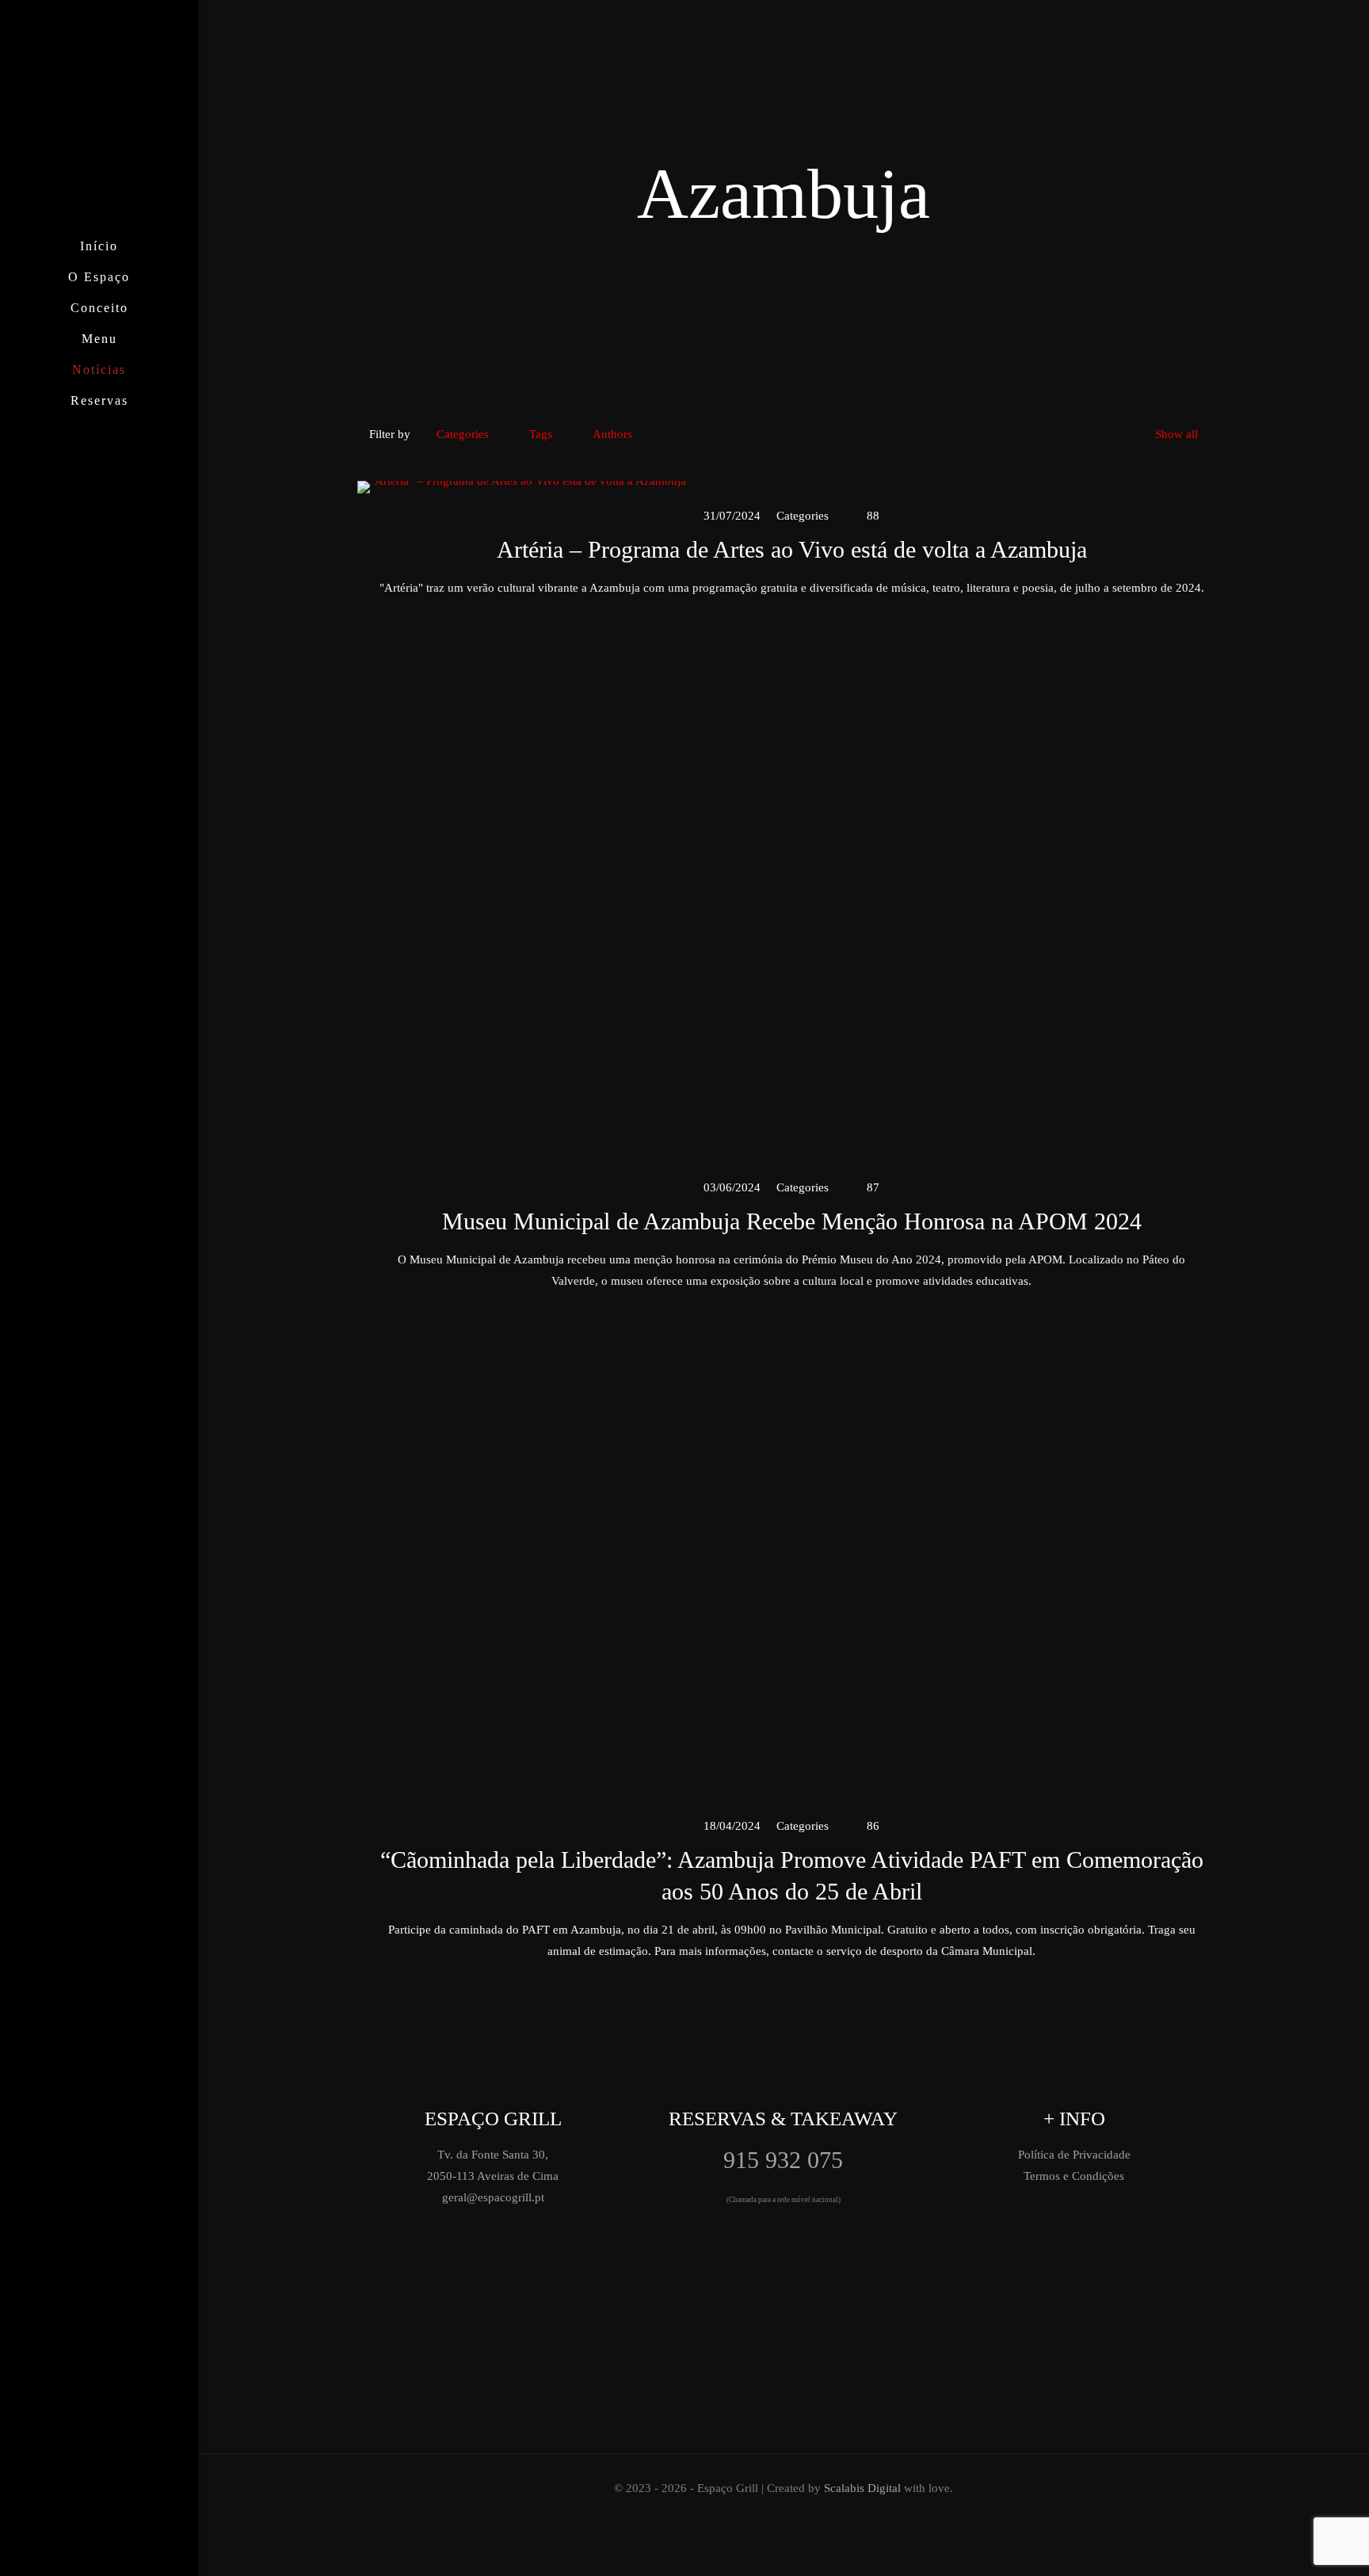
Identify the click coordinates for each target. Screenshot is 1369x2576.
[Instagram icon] (99, 2554)
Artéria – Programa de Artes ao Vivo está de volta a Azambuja (792, 549)
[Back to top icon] (1261, 2544)
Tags (541, 434)
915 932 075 (783, 2160)
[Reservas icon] (116, 2554)
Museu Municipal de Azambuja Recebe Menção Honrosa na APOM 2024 (792, 1221)
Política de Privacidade (1074, 2155)
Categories (463, 434)
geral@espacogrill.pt (493, 2197)
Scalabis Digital (862, 2488)
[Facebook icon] (83, 2554)
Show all (1176, 434)
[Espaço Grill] (99, 116)
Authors (612, 434)
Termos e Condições (1074, 2176)
